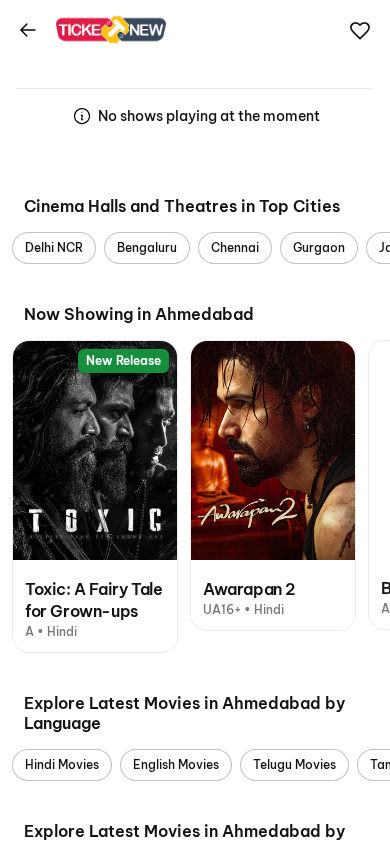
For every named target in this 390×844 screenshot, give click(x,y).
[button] (360, 31)
